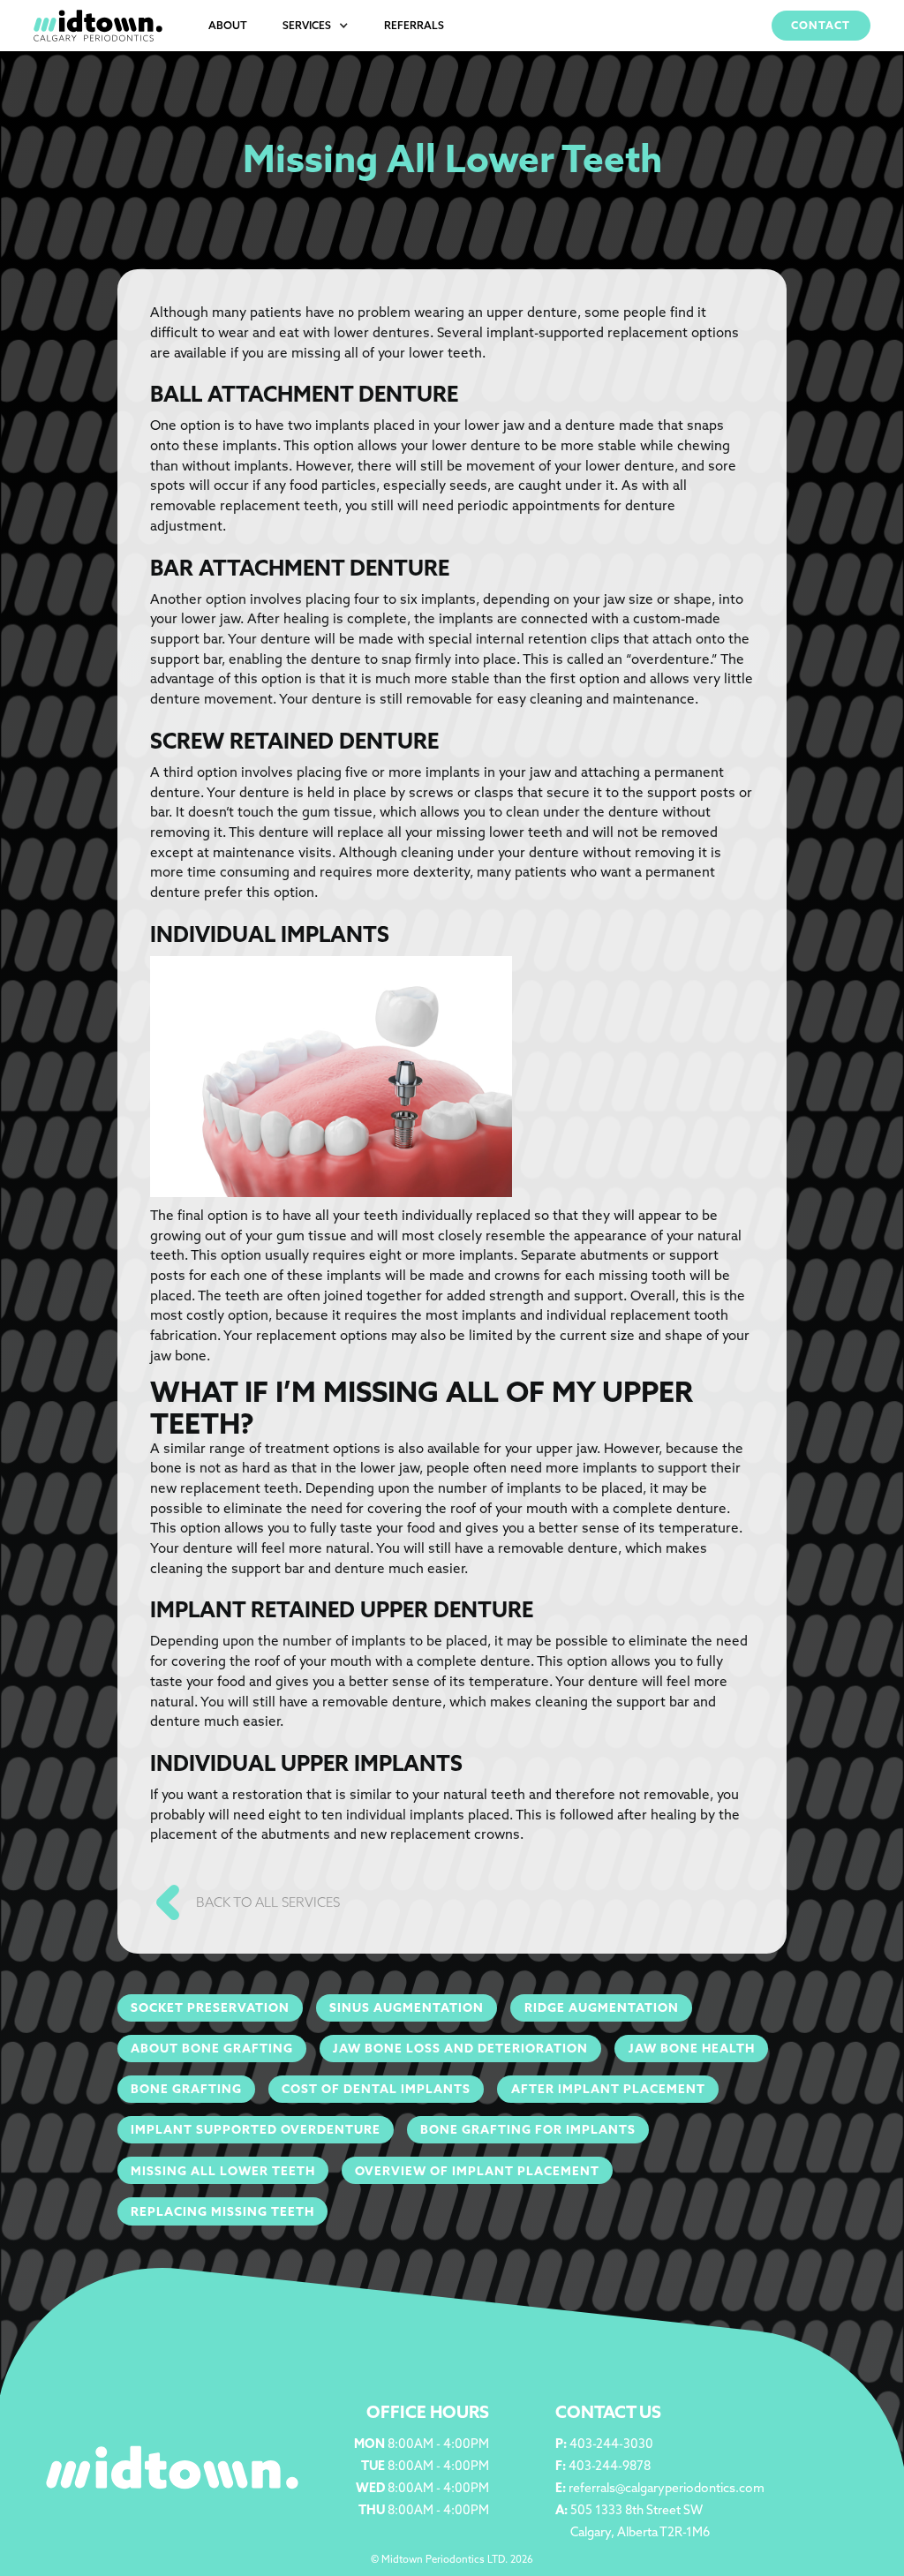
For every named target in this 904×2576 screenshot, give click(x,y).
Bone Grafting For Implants (528, 2129)
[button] (316, 26)
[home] (98, 26)
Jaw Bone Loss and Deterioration (460, 2048)
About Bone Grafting (212, 2048)
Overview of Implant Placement (477, 2171)
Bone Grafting (186, 2089)
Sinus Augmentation (407, 2007)
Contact (821, 25)
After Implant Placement (608, 2089)
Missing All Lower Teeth (223, 2171)
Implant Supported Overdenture (256, 2129)
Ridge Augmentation (602, 2007)
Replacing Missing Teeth (222, 2211)
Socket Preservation (210, 2007)
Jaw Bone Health (692, 2048)
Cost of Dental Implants (376, 2089)
